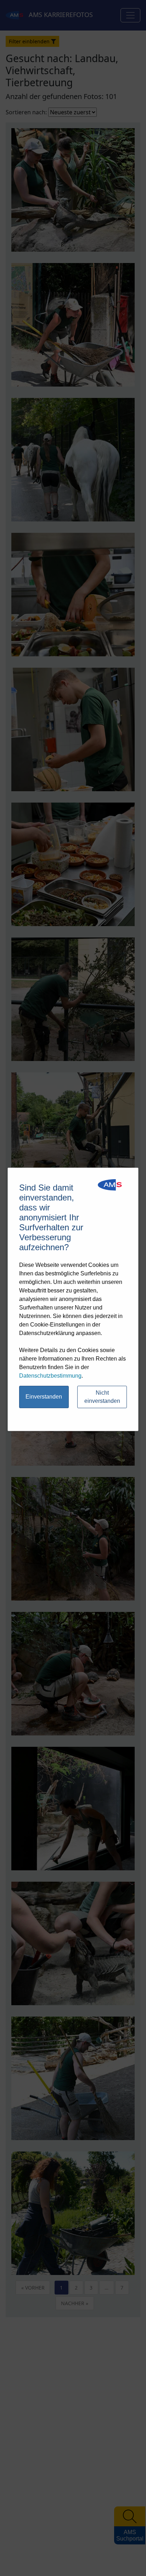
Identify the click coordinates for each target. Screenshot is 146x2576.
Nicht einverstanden (102, 1397)
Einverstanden (44, 1397)
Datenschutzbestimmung (50, 1376)
